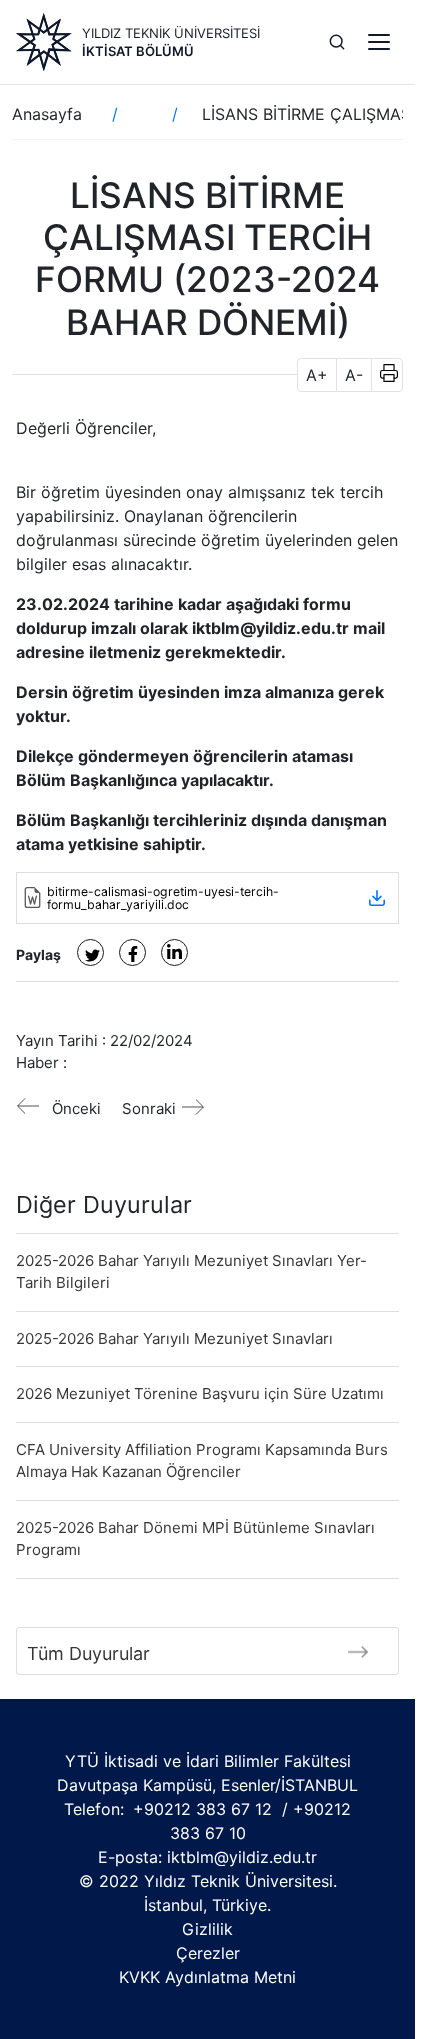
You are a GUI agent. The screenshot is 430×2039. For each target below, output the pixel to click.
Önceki (76, 1108)
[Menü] (379, 42)
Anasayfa (47, 114)
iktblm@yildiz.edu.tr (242, 1857)
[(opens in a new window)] (90, 952)
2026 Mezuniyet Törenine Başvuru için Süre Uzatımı (200, 1393)
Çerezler (208, 1953)
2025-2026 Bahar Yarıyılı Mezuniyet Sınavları (174, 1338)
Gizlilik (207, 1929)
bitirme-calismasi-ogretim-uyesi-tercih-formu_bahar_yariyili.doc (163, 898)
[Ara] (337, 42)
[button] (382, 375)
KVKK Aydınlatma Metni (207, 1977)
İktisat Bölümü (138, 51)
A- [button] (354, 375)
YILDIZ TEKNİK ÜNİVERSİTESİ (171, 33)
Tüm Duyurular (88, 1653)
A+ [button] (317, 375)
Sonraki (149, 1108)
